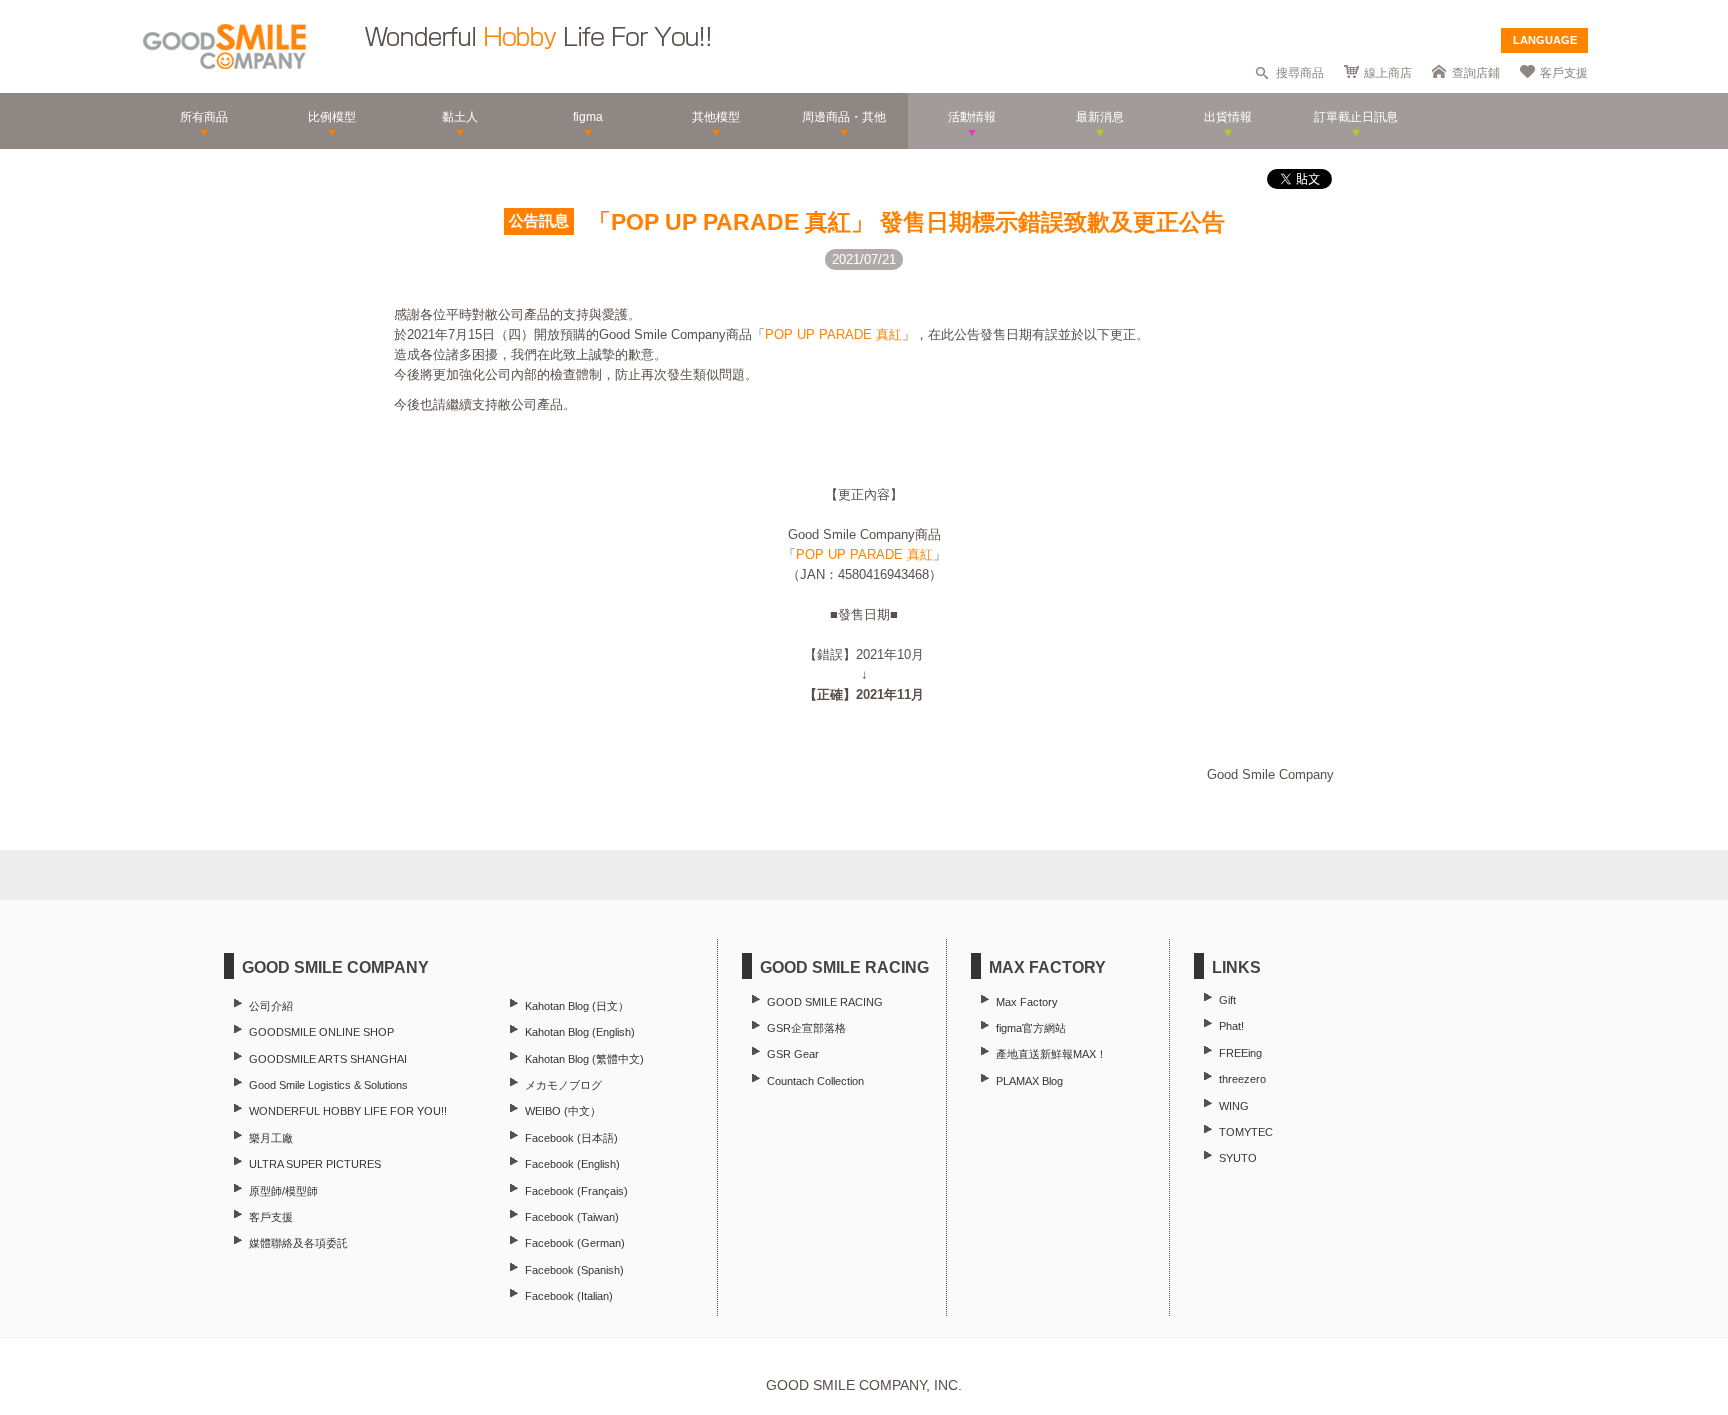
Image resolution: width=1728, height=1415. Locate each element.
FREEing (1240, 1053)
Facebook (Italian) (569, 1296)
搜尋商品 (1300, 73)
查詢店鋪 (1476, 73)
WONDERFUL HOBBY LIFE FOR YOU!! (348, 1111)
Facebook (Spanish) (574, 1270)
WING (1234, 1106)
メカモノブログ (563, 1085)
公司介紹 (271, 1006)
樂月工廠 (271, 1138)
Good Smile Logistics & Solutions (328, 1085)
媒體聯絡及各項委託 (298, 1243)
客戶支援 (1564, 73)
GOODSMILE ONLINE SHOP (321, 1032)
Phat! (1231, 1026)
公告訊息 (539, 221)
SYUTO (1238, 1158)
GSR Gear (793, 1054)
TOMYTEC (1246, 1132)
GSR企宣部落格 (806, 1028)
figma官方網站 (1031, 1028)
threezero (1242, 1079)
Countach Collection (815, 1081)
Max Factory (1027, 1002)
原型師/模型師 (283, 1191)
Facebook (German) (575, 1243)
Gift (1227, 1000)
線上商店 (1388, 73)
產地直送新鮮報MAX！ (1051, 1054)
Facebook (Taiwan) (572, 1217)
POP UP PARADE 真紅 (833, 334)
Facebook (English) (572, 1164)
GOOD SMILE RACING (825, 1002)
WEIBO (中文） (563, 1111)
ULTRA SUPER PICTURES (315, 1164)
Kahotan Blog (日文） (577, 1006)
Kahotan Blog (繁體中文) (584, 1059)
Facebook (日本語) (571, 1138)
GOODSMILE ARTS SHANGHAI (328, 1059)
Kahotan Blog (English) (580, 1032)
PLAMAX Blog (1029, 1081)
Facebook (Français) (576, 1191)
